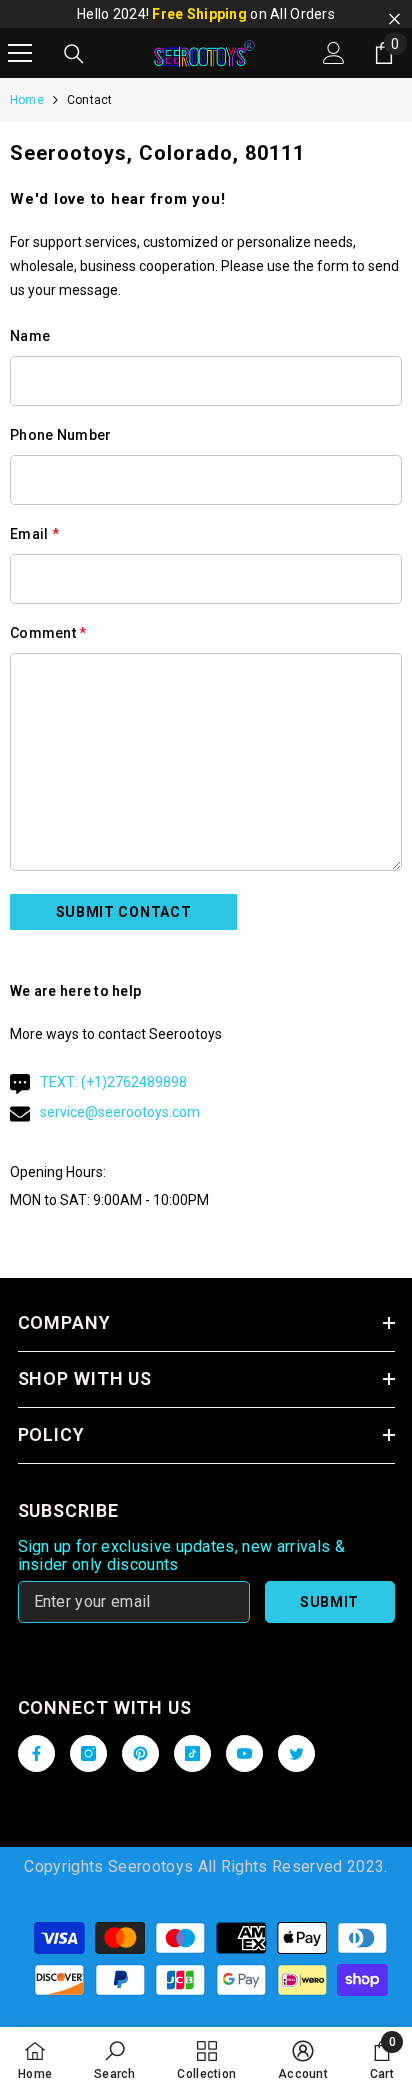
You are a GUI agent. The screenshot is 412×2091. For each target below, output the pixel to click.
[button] (123, 912)
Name (30, 336)
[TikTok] (192, 1753)
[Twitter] (296, 1753)
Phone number (60, 435)
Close (394, 19)
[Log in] (334, 53)
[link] (115, 2059)
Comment (48, 633)
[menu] (20, 53)
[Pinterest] (140, 1753)
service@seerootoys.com (120, 1112)
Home (27, 100)
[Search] (74, 54)
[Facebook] (36, 1753)
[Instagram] (88, 1753)
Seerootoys (150, 1866)
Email (34, 534)
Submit (329, 1602)
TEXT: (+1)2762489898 (113, 1082)
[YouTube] (244, 1753)
